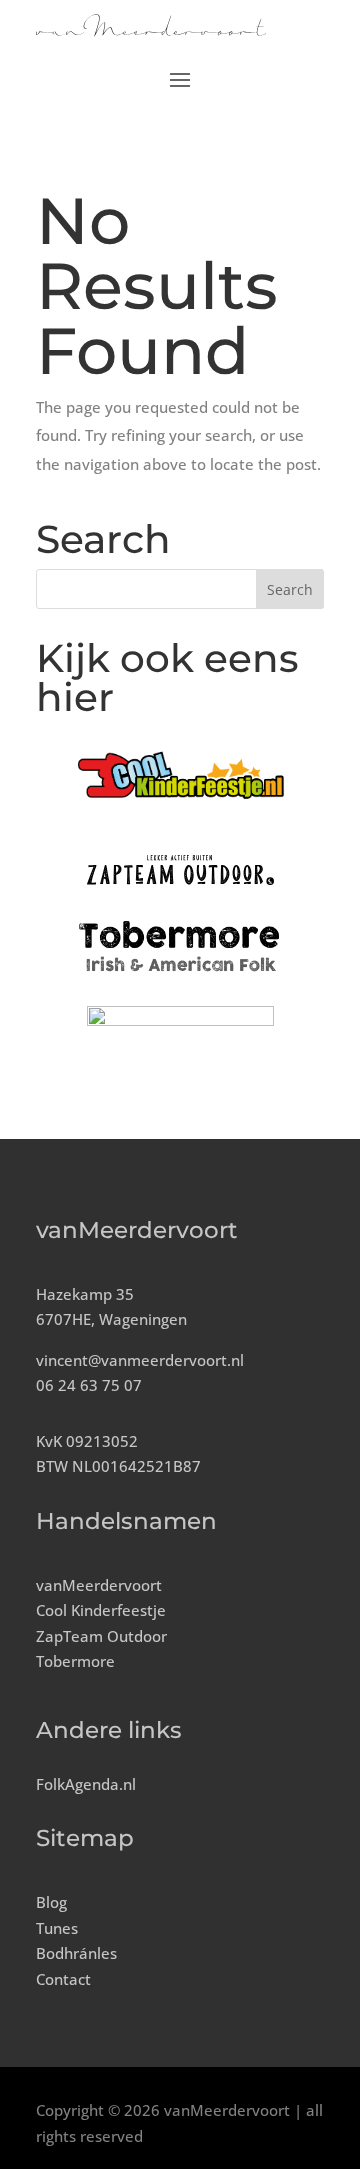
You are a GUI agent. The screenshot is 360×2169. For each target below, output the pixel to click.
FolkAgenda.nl (86, 1784)
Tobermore (75, 1661)
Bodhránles (76, 1953)
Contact (63, 1979)
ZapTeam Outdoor (101, 1636)
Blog (51, 1902)
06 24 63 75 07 (89, 1385)
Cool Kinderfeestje (101, 1610)
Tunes (57, 1928)
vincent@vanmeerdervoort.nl (140, 1360)
